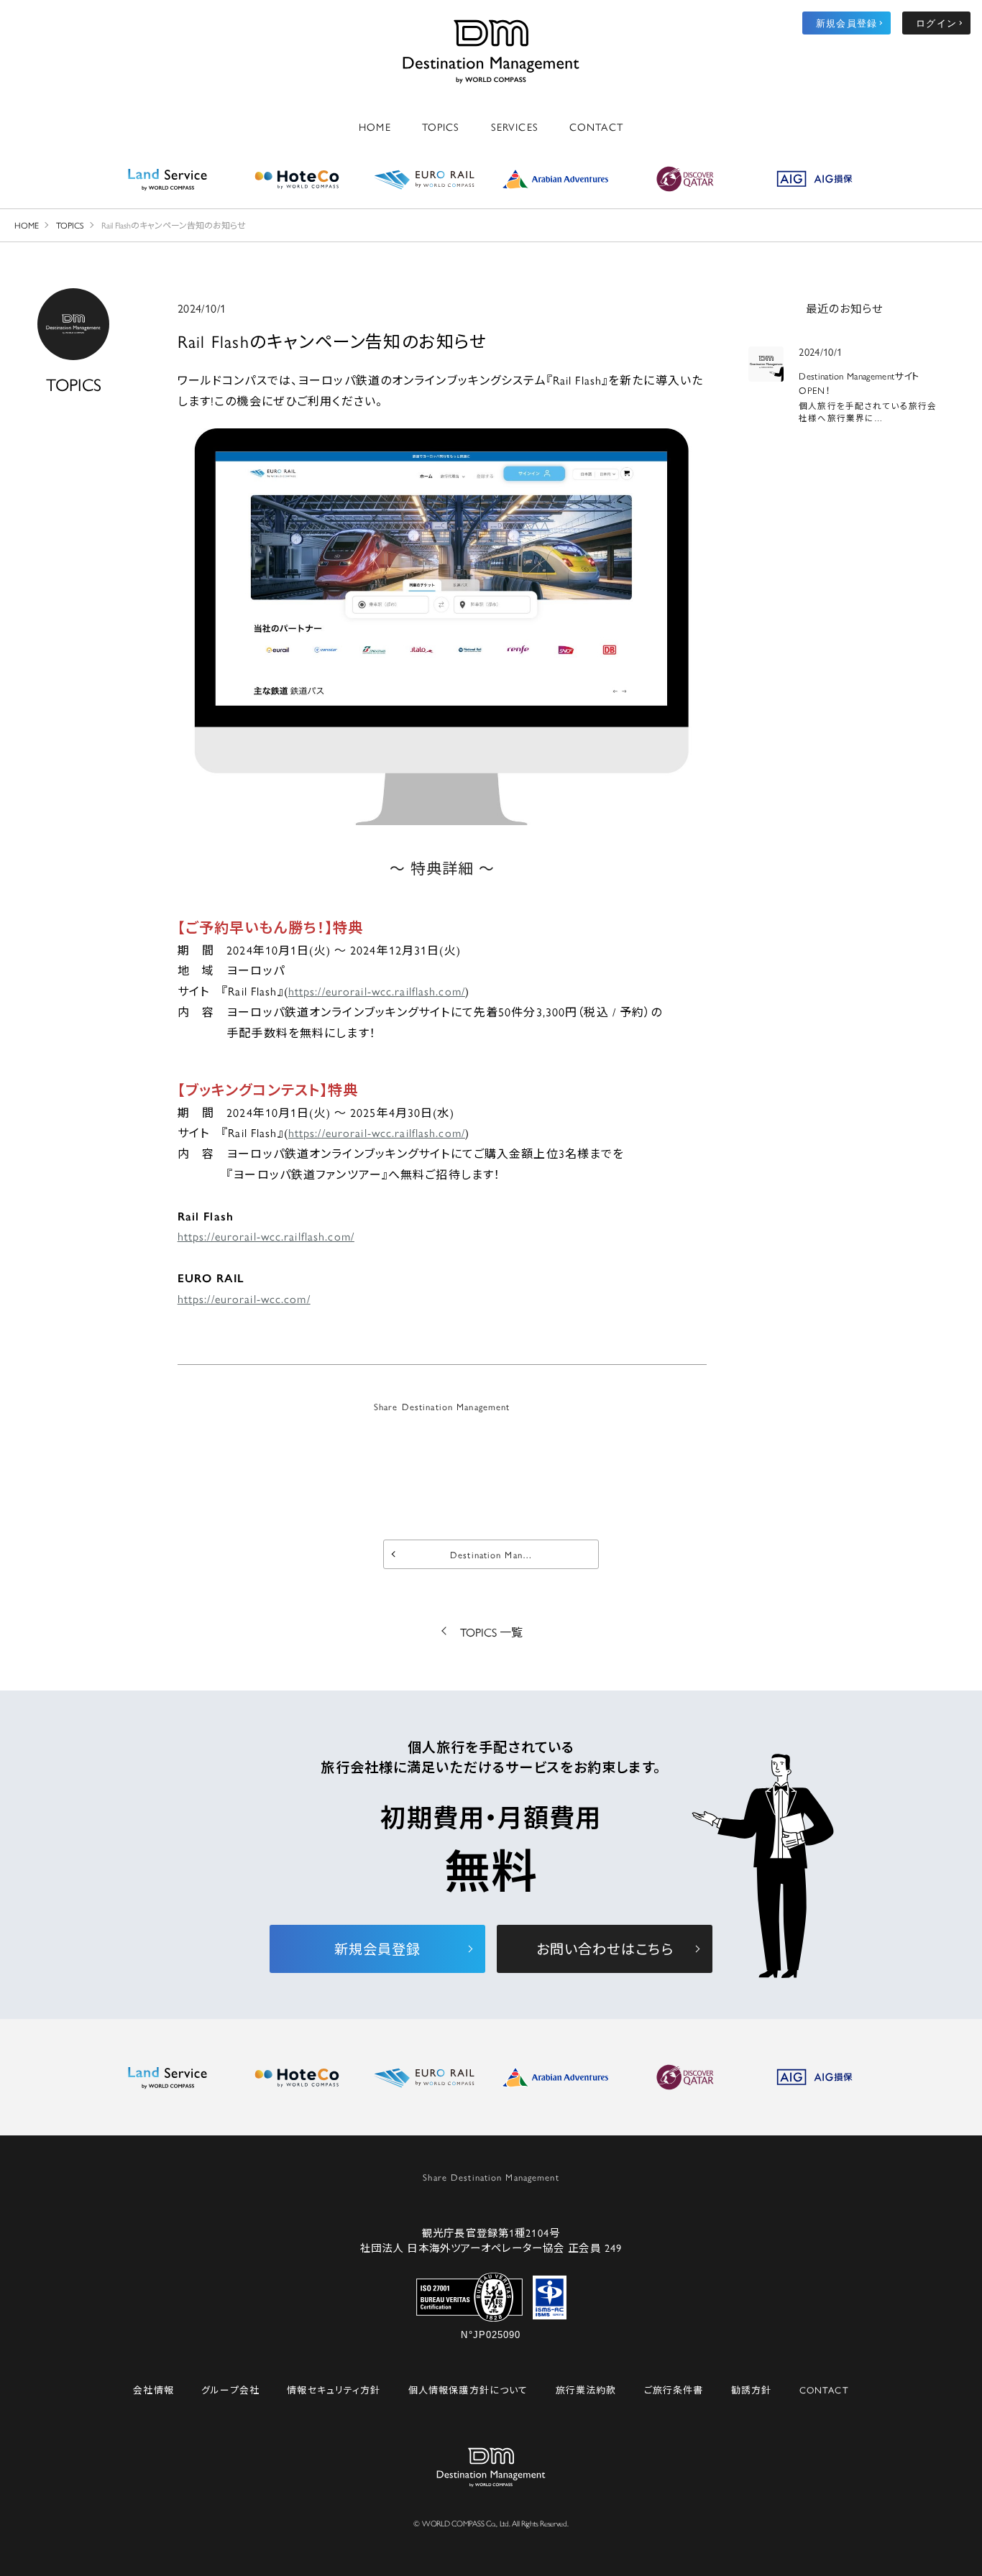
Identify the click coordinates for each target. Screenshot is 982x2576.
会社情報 (153, 2389)
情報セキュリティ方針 (334, 2389)
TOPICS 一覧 (491, 1632)
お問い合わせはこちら (605, 1949)
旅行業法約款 (586, 2389)
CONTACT (596, 126)
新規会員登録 (846, 23)
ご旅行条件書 (674, 2389)
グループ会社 (230, 2389)
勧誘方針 (751, 2389)
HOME (375, 126)
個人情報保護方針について (468, 2389)
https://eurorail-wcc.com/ (244, 1298)
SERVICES (515, 126)
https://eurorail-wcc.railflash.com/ (377, 991)
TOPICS (441, 126)
